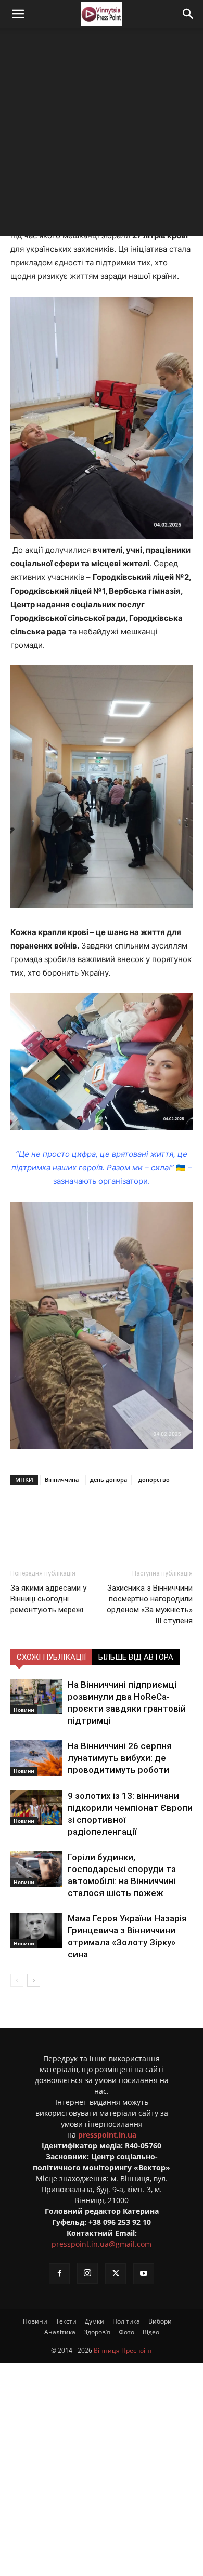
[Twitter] (78, 1525)
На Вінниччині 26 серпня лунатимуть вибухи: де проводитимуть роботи (120, 1758)
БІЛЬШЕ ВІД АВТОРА (136, 1657)
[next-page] (34, 1980)
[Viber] (125, 1525)
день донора (109, 1480)
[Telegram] (102, 1525)
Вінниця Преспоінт (123, 2350)
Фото (126, 2332)
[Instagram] (87, 2273)
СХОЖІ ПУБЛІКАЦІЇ (51, 1657)
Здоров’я (97, 2332)
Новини (24, 1710)
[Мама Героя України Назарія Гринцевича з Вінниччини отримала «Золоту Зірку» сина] (36, 1931)
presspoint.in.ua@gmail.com (102, 2244)
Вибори (160, 2321)
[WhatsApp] (149, 1525)
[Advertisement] (102, 135)
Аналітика (60, 2332)
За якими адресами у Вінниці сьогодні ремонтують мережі (48, 1599)
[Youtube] (144, 2274)
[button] (18, 14)
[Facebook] (54, 1525)
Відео (151, 2332)
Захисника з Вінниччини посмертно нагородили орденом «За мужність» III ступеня (150, 1604)
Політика (126, 2321)
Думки (94, 2321)
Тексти (66, 2321)
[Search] (188, 14)
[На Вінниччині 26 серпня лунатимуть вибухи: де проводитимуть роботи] (36, 1758)
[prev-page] (17, 1980)
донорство (154, 1480)
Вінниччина (62, 1480)
